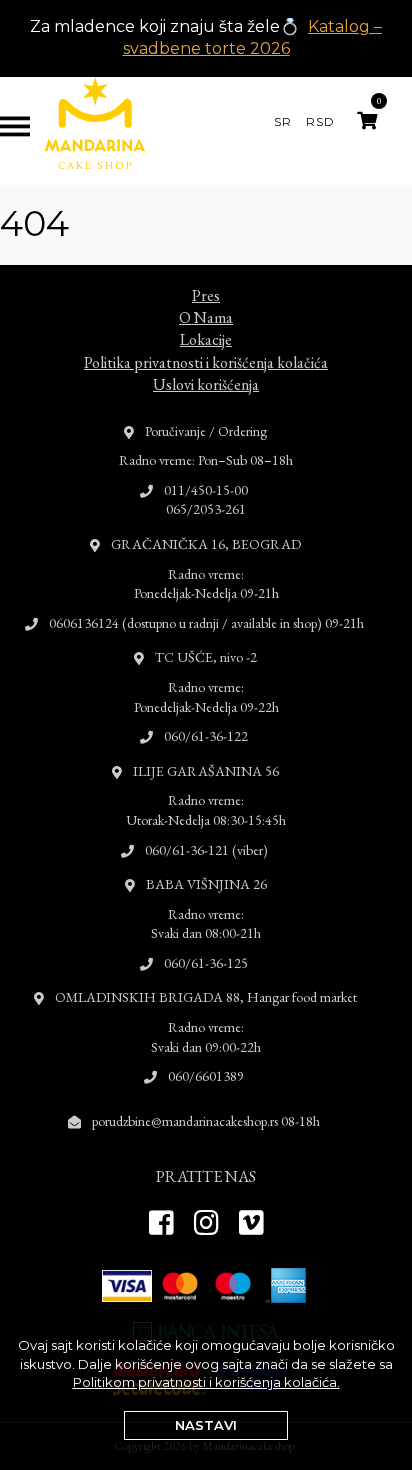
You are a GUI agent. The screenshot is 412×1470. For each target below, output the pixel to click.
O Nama (206, 317)
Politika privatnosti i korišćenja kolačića (206, 362)
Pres (206, 295)
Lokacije (206, 339)
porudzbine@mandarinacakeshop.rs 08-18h (206, 1121)
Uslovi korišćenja (206, 384)
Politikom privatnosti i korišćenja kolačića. (206, 1382)
